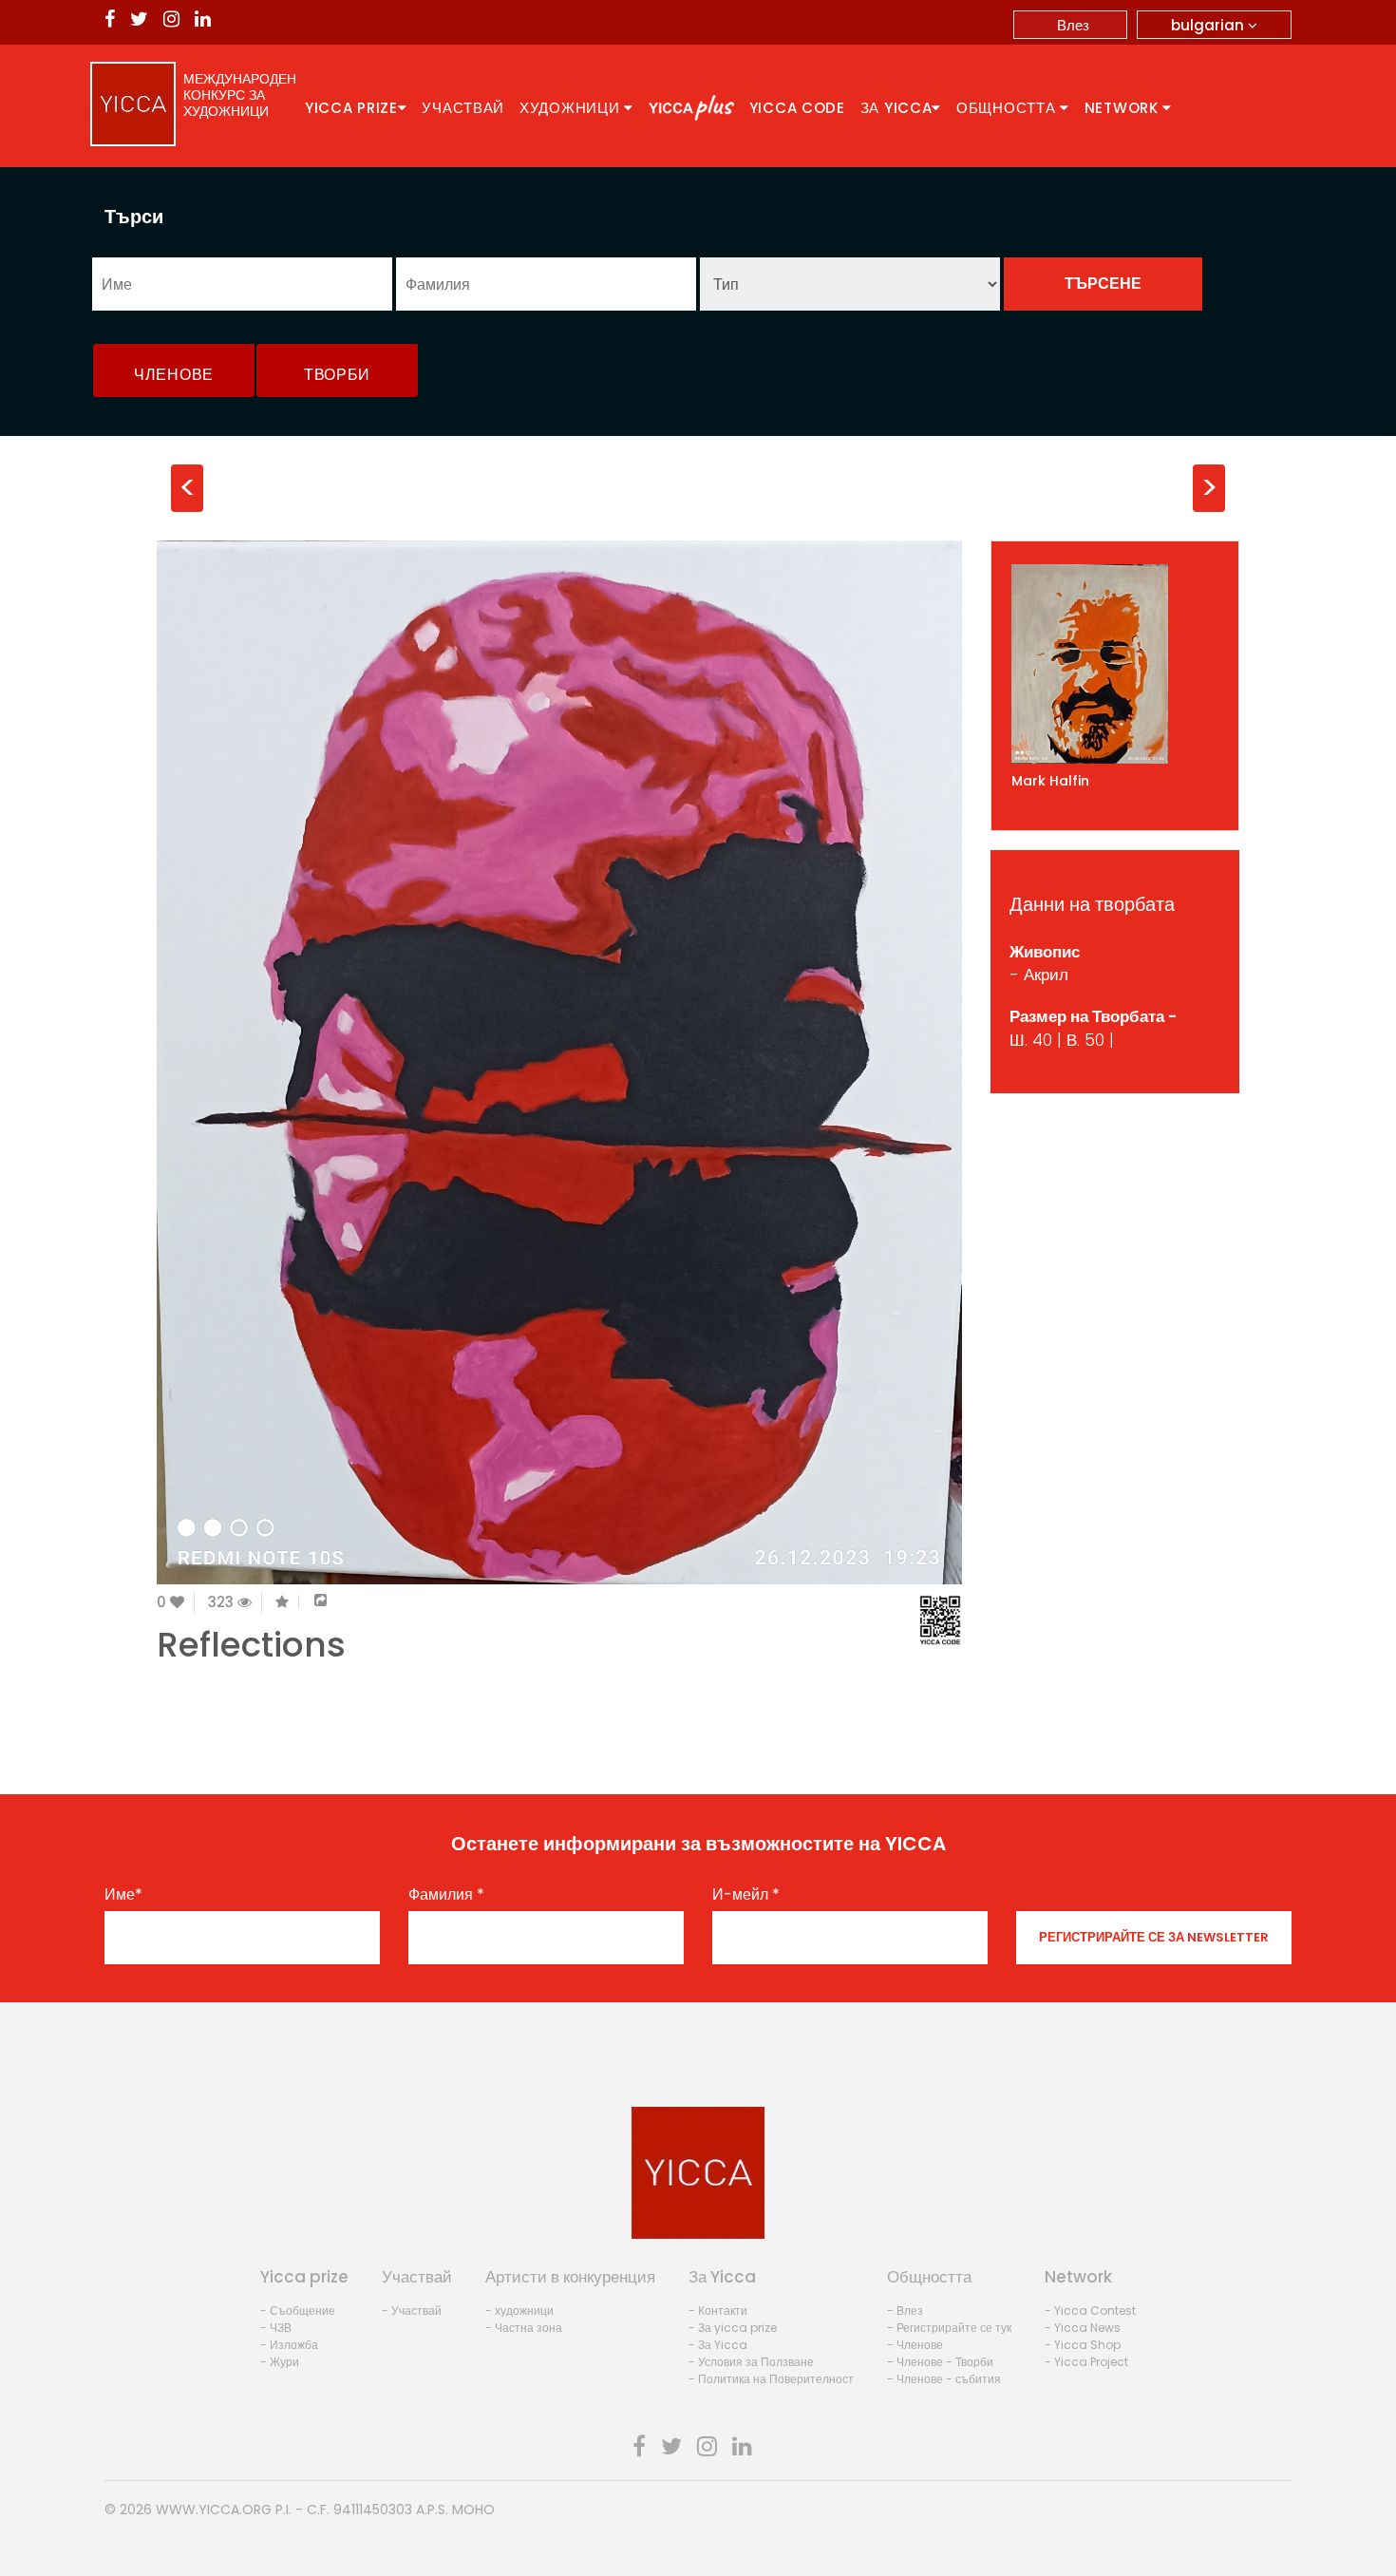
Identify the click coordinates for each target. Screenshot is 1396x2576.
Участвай (463, 108)
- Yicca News (1083, 2328)
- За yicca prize (733, 2328)
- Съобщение (298, 2311)
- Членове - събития (944, 2379)
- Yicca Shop (1083, 2345)
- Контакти (718, 2311)
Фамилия (446, 1895)
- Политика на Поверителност (771, 2379)
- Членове (915, 2345)
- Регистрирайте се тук (949, 2328)
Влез (1073, 25)
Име (123, 1895)
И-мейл (746, 1895)
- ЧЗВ (276, 2328)
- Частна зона (524, 2328)
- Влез (905, 2311)
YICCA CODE (797, 108)
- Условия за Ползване (751, 2362)
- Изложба (289, 2345)
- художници (519, 2311)
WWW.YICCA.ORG (214, 2510)
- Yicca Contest (1090, 2311)
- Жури (280, 2362)
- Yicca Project (1086, 2362)
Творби (337, 375)
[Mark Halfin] (1115, 664)
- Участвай (412, 2311)
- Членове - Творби (940, 2362)
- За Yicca (718, 2345)
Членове (174, 375)
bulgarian (1209, 25)
